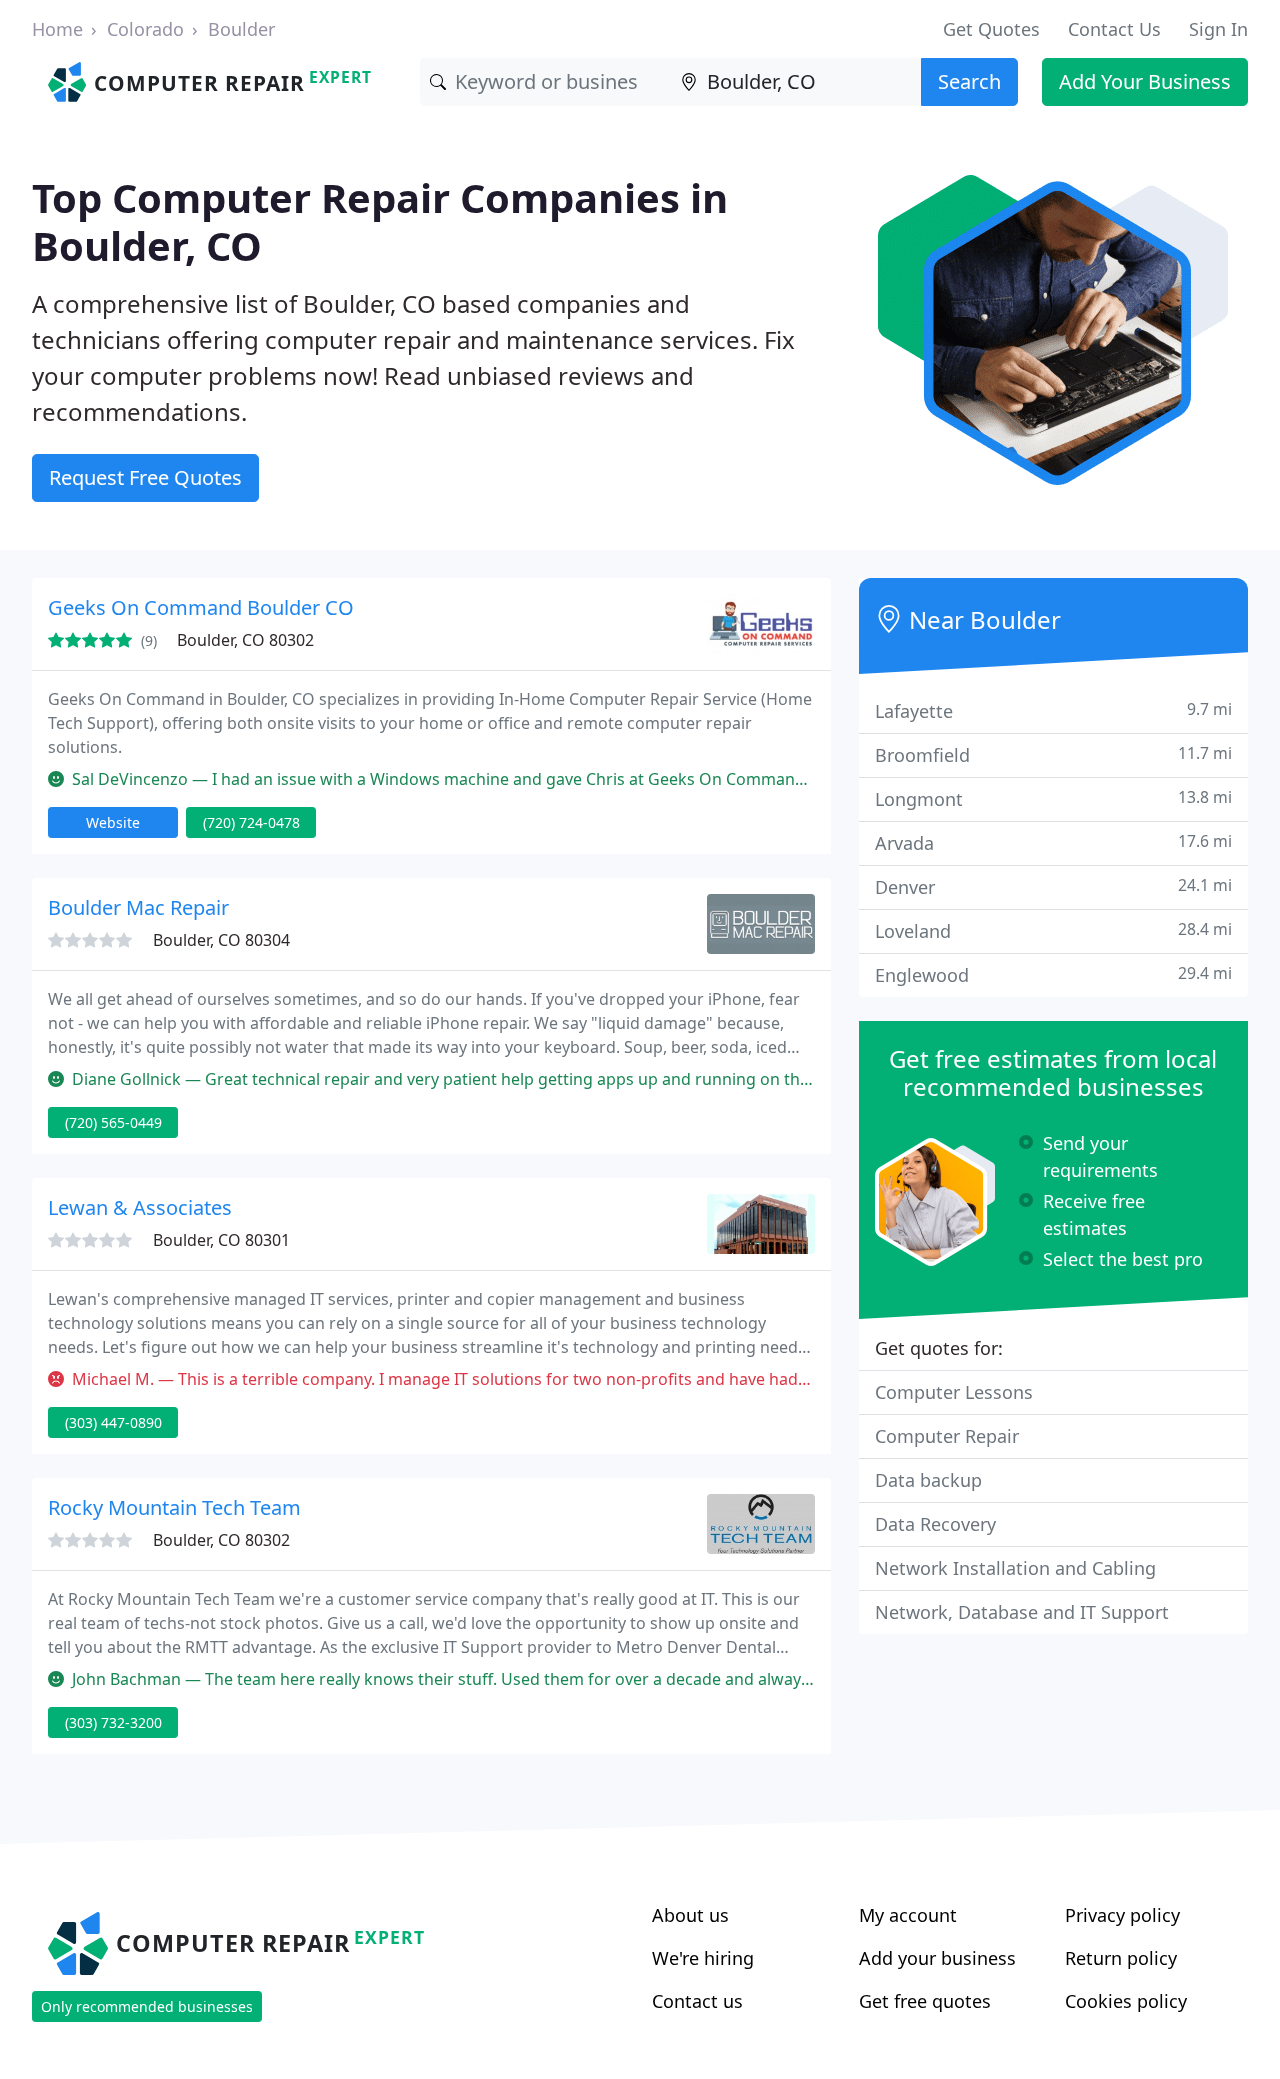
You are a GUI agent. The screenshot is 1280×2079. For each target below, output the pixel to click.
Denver (1053, 886)
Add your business (937, 1958)
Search (969, 81)
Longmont (1053, 798)
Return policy (1121, 1958)
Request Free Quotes (145, 477)
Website (113, 822)
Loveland (1053, 930)
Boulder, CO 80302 (245, 640)
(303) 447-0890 (113, 1422)
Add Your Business (1145, 81)
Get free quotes (925, 2001)
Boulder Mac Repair (138, 907)
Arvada (1053, 842)
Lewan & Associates (140, 1207)
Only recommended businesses (147, 2006)
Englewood (1053, 974)
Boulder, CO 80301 (221, 1240)
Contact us (697, 2001)
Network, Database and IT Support (1022, 1612)
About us (690, 1915)
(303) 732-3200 (113, 1722)
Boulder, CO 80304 (221, 940)
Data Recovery (935, 1524)
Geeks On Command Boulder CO (201, 607)
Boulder (241, 29)
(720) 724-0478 (251, 822)
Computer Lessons (954, 1392)
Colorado (145, 29)
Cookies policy (1126, 2001)
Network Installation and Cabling (1015, 1568)
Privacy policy (1122, 1915)
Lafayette (1053, 710)
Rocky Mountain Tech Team (174, 1507)
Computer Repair (947, 1436)
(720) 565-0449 (113, 1122)
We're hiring (703, 1958)
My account (908, 1915)
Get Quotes (991, 29)
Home (57, 29)
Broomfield (1053, 754)
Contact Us (1114, 29)
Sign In (1218, 29)
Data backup (928, 1480)
